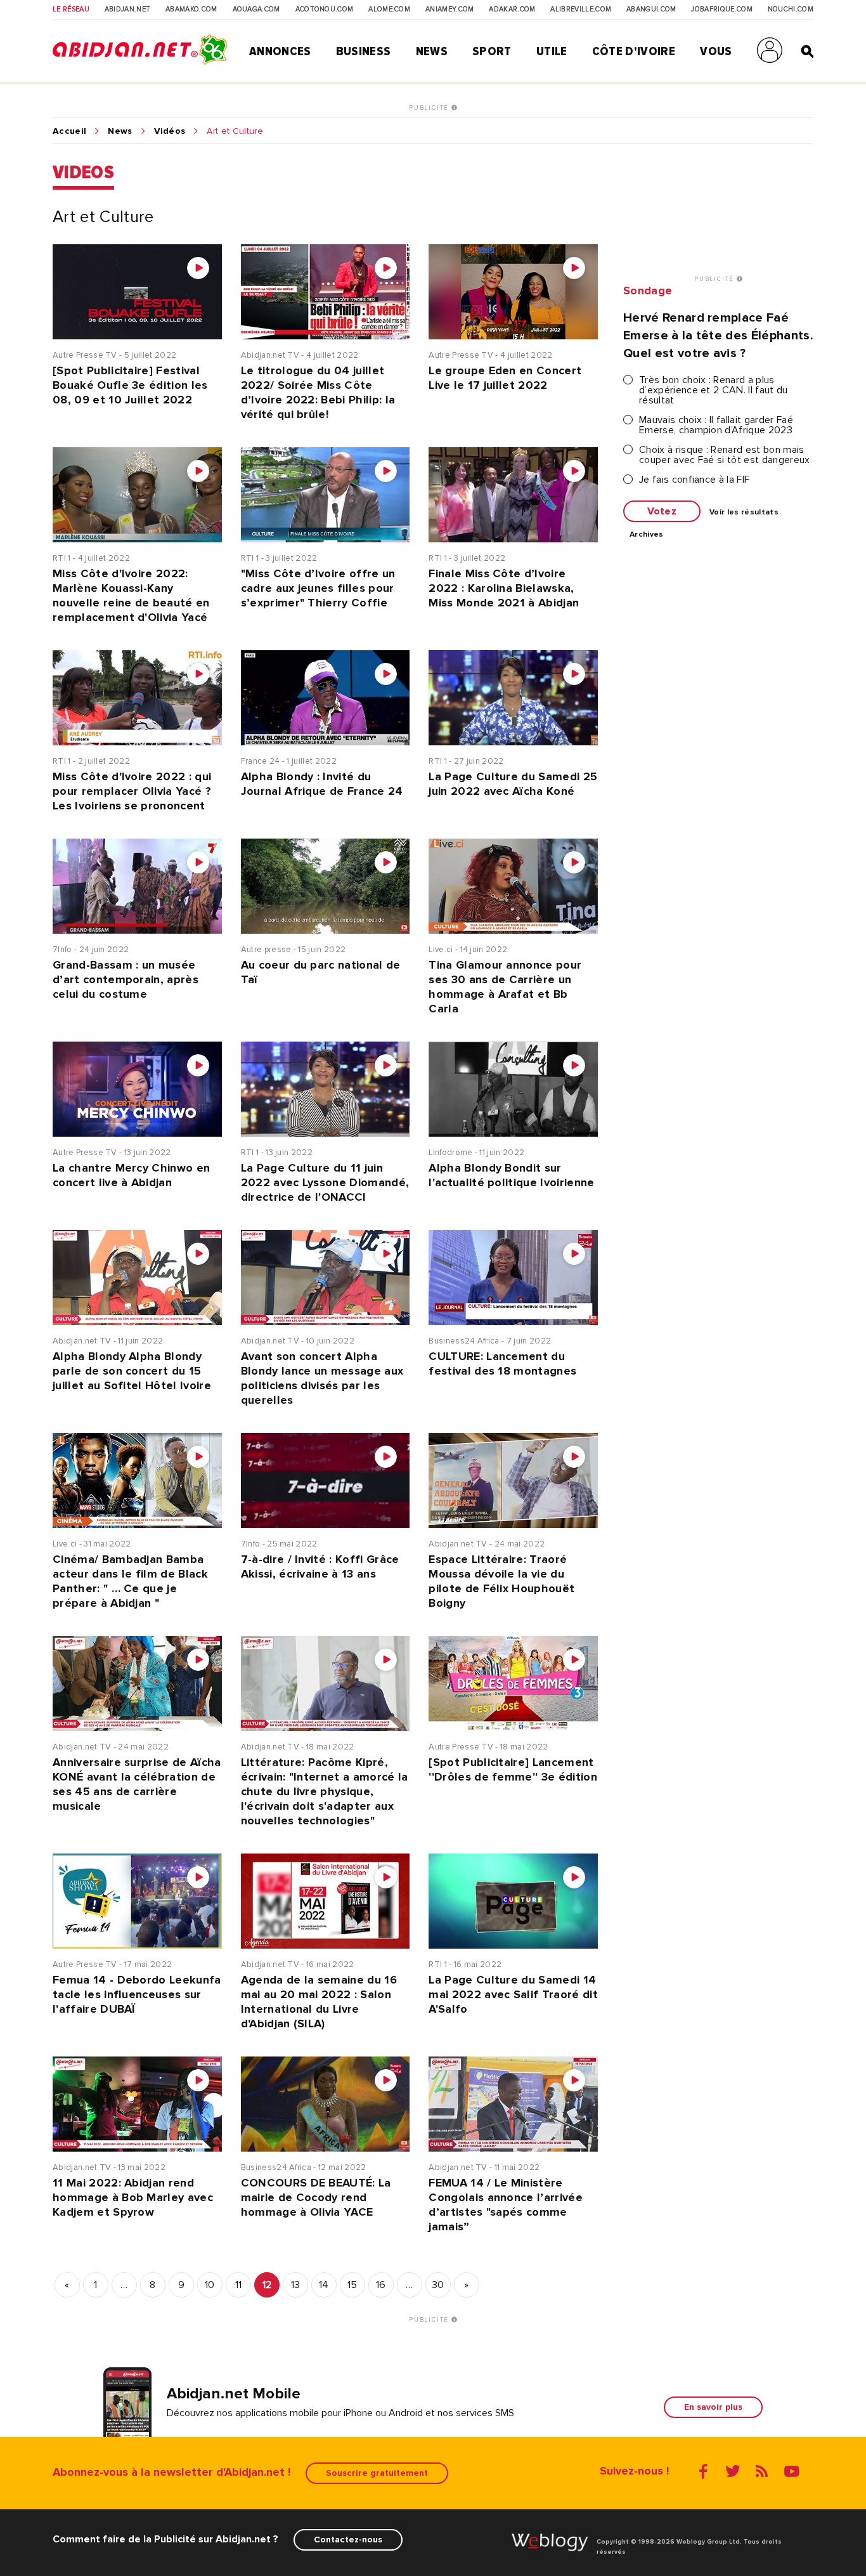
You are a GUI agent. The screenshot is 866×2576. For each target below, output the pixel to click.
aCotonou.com (325, 10)
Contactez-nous (348, 2540)
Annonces (280, 51)
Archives (647, 535)
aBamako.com (191, 10)
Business (364, 51)
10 (210, 2285)
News (432, 51)
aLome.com (389, 10)
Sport (492, 51)
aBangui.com (651, 10)
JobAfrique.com (721, 10)
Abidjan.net (128, 10)
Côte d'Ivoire (634, 51)
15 (352, 2285)
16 (381, 2285)
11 (239, 2285)
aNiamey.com (450, 10)
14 (324, 2285)
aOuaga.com (256, 10)
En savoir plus (713, 2407)
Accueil (69, 131)
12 (267, 2285)
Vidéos (170, 131)
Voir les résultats (744, 513)
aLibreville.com (581, 10)
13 (296, 2285)
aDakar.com (512, 10)
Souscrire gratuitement (377, 2473)
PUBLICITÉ (430, 108)
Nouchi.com (791, 10)
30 (438, 2285)
